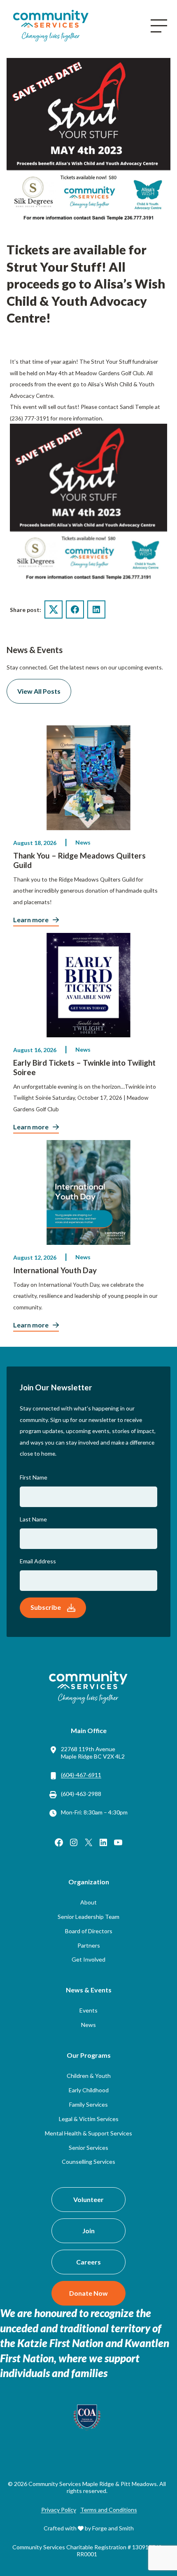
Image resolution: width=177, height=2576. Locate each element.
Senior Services (88, 2148)
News (83, 842)
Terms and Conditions (109, 2510)
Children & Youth (89, 2076)
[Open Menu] (159, 26)
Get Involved (88, 1959)
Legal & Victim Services (89, 2119)
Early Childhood (89, 2090)
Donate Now (88, 2293)
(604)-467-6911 (81, 1775)
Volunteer (88, 2199)
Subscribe (46, 1607)
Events (88, 2010)
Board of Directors (89, 1931)
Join (88, 2231)
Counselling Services (88, 2162)
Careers (88, 2262)
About (88, 1902)
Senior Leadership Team (88, 1917)
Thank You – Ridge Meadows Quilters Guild (79, 860)
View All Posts (39, 691)
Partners (89, 1945)
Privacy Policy (59, 2510)
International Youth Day (55, 1270)
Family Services (88, 2104)
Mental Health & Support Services (88, 2133)
